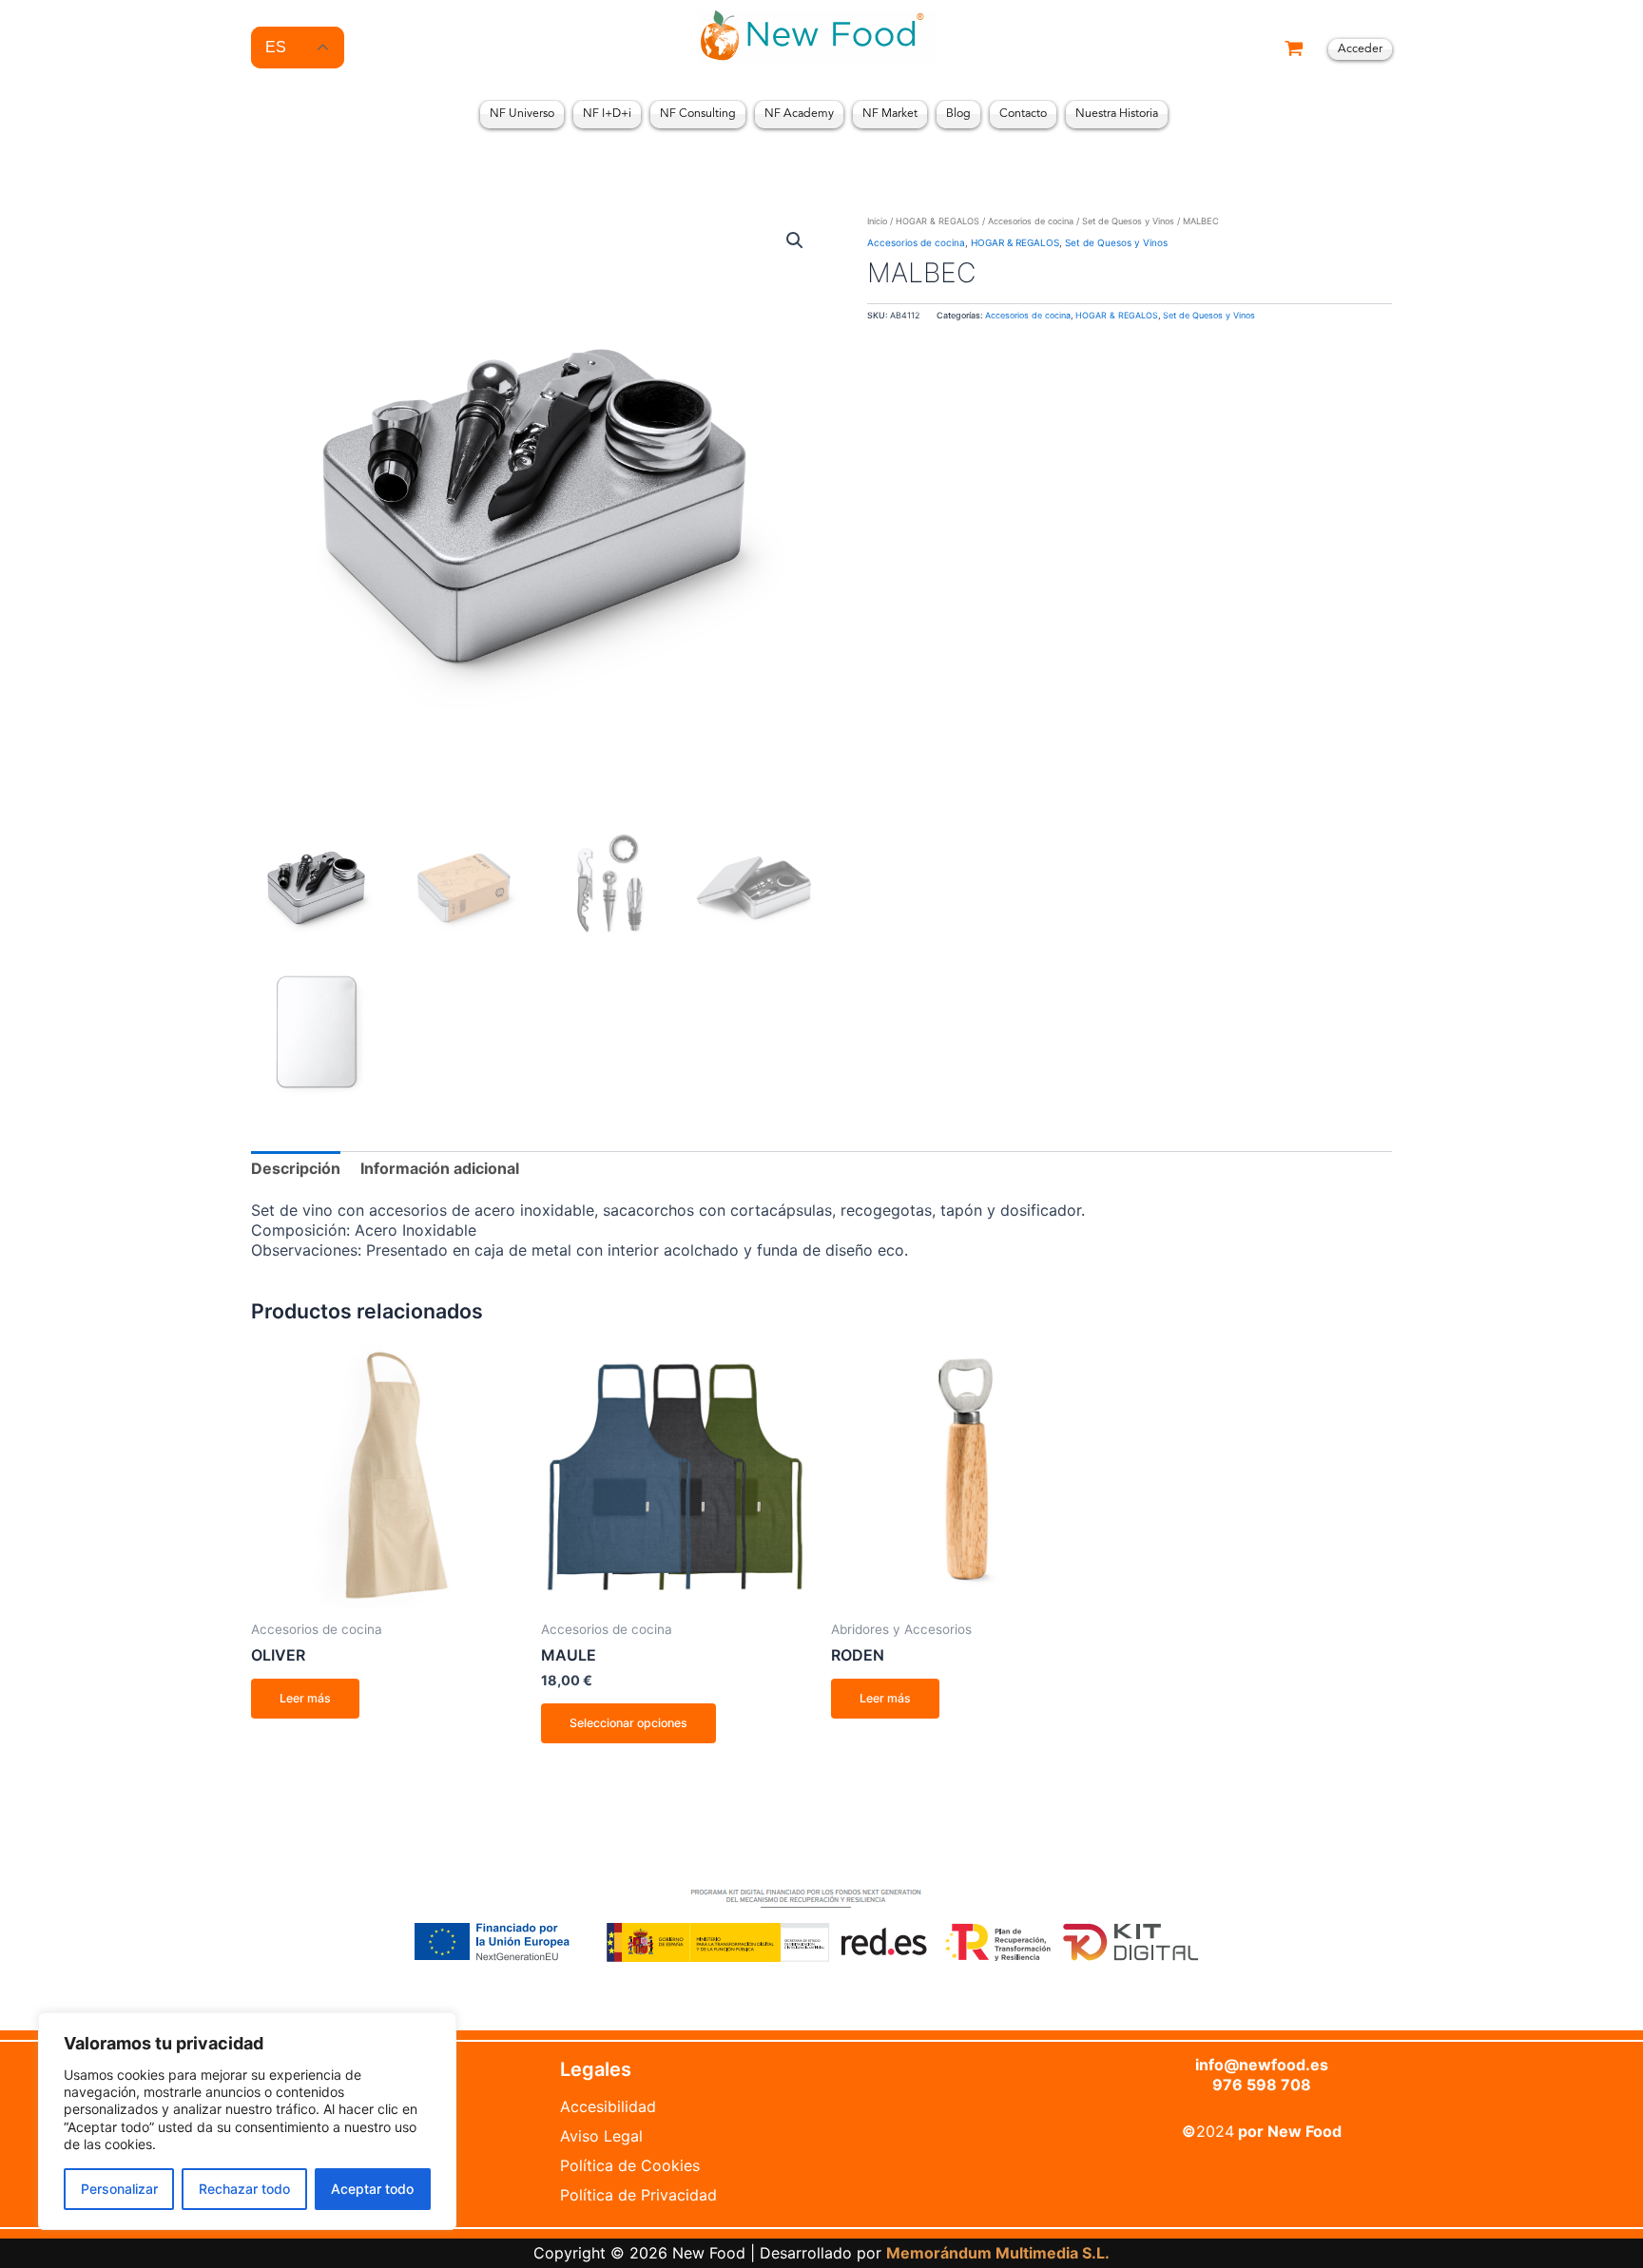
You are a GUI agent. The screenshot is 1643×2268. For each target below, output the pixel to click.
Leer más (305, 1698)
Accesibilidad (608, 2106)
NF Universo (522, 114)
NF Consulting (698, 114)
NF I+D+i (607, 114)
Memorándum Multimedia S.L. (998, 2253)
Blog (958, 114)
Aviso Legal (601, 2136)
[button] (795, 240)
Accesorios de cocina (1031, 221)
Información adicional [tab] (440, 1168)
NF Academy (799, 114)
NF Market (890, 114)
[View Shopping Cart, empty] (1294, 50)
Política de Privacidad (638, 2195)
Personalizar (119, 2189)
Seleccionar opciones (628, 1723)
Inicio (877, 221)
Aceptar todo (372, 2189)
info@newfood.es (1262, 2065)
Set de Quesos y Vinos (1128, 221)
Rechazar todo (244, 2189)
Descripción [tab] (296, 1168)
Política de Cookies (630, 2165)
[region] (247, 2121)
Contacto (1023, 114)
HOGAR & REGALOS (937, 221)
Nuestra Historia (1117, 114)
